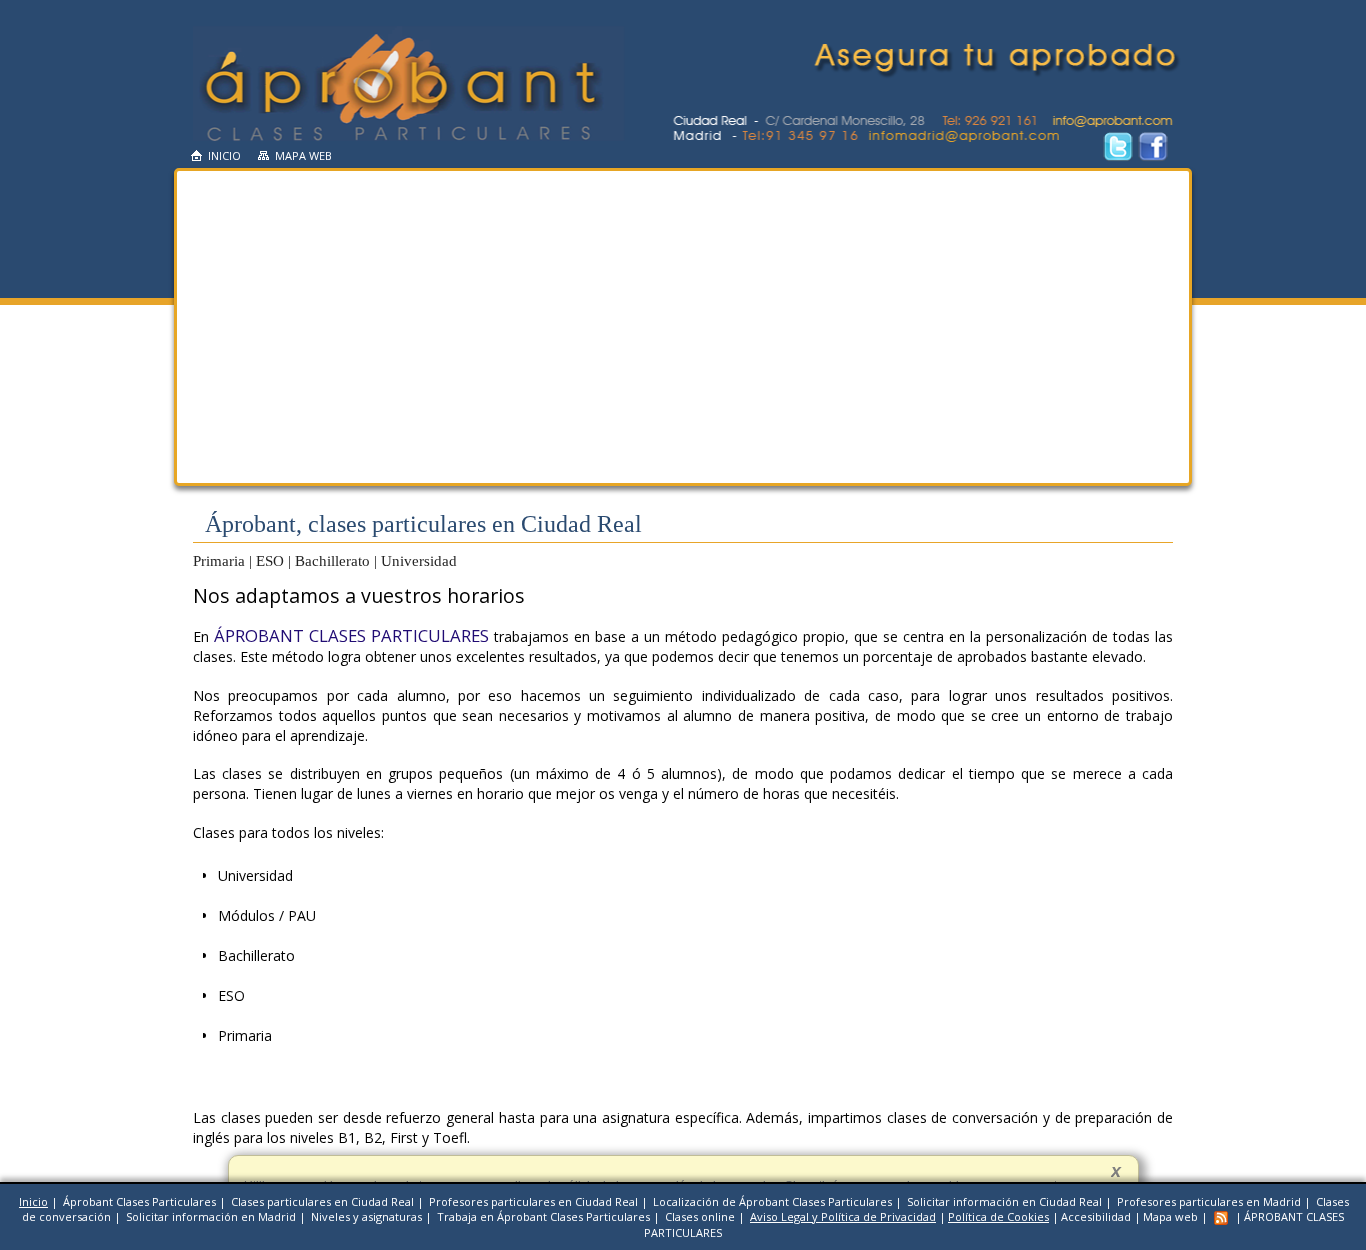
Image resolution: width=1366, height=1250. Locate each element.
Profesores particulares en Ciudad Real (533, 1201)
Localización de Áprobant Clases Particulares (772, 1201)
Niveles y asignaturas (366, 1216)
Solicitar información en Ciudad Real (1004, 1201)
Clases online (700, 1216)
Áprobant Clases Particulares (139, 1201)
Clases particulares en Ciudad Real (322, 1201)
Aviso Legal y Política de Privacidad (843, 1216)
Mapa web (303, 155)
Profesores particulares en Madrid (1209, 1201)
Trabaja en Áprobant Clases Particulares (543, 1216)
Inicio (224, 155)
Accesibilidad (1096, 1216)
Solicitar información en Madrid (211, 1216)
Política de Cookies (998, 1216)
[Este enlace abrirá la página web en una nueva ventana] (1153, 157)
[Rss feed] (1221, 1216)
